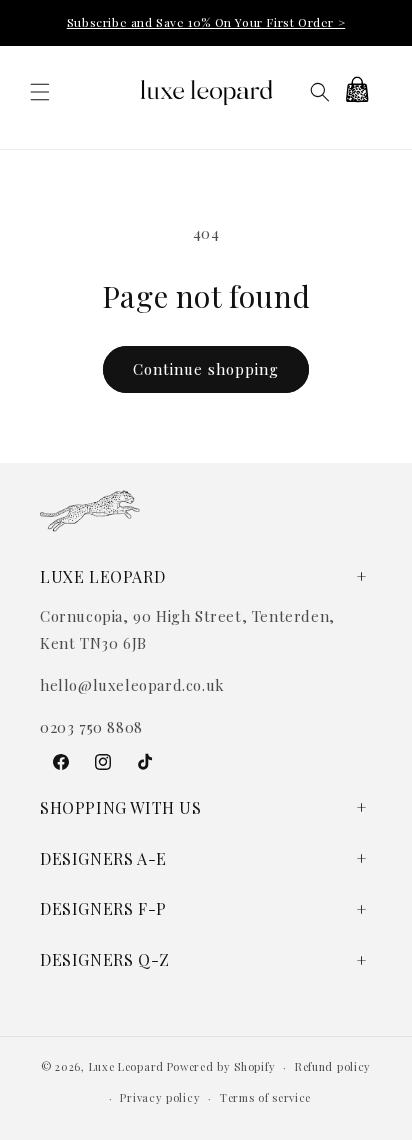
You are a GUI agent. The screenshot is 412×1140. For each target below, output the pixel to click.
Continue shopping (206, 369)
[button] (40, 92)
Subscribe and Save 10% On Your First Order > (206, 22)
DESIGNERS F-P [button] (103, 908)
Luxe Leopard (126, 1066)
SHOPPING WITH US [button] (121, 807)
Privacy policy (160, 1097)
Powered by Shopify (221, 1066)
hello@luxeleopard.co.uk (132, 685)
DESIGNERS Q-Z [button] (105, 959)
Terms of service (265, 1097)
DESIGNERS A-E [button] (103, 858)
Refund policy (333, 1066)
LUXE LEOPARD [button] (102, 576)
